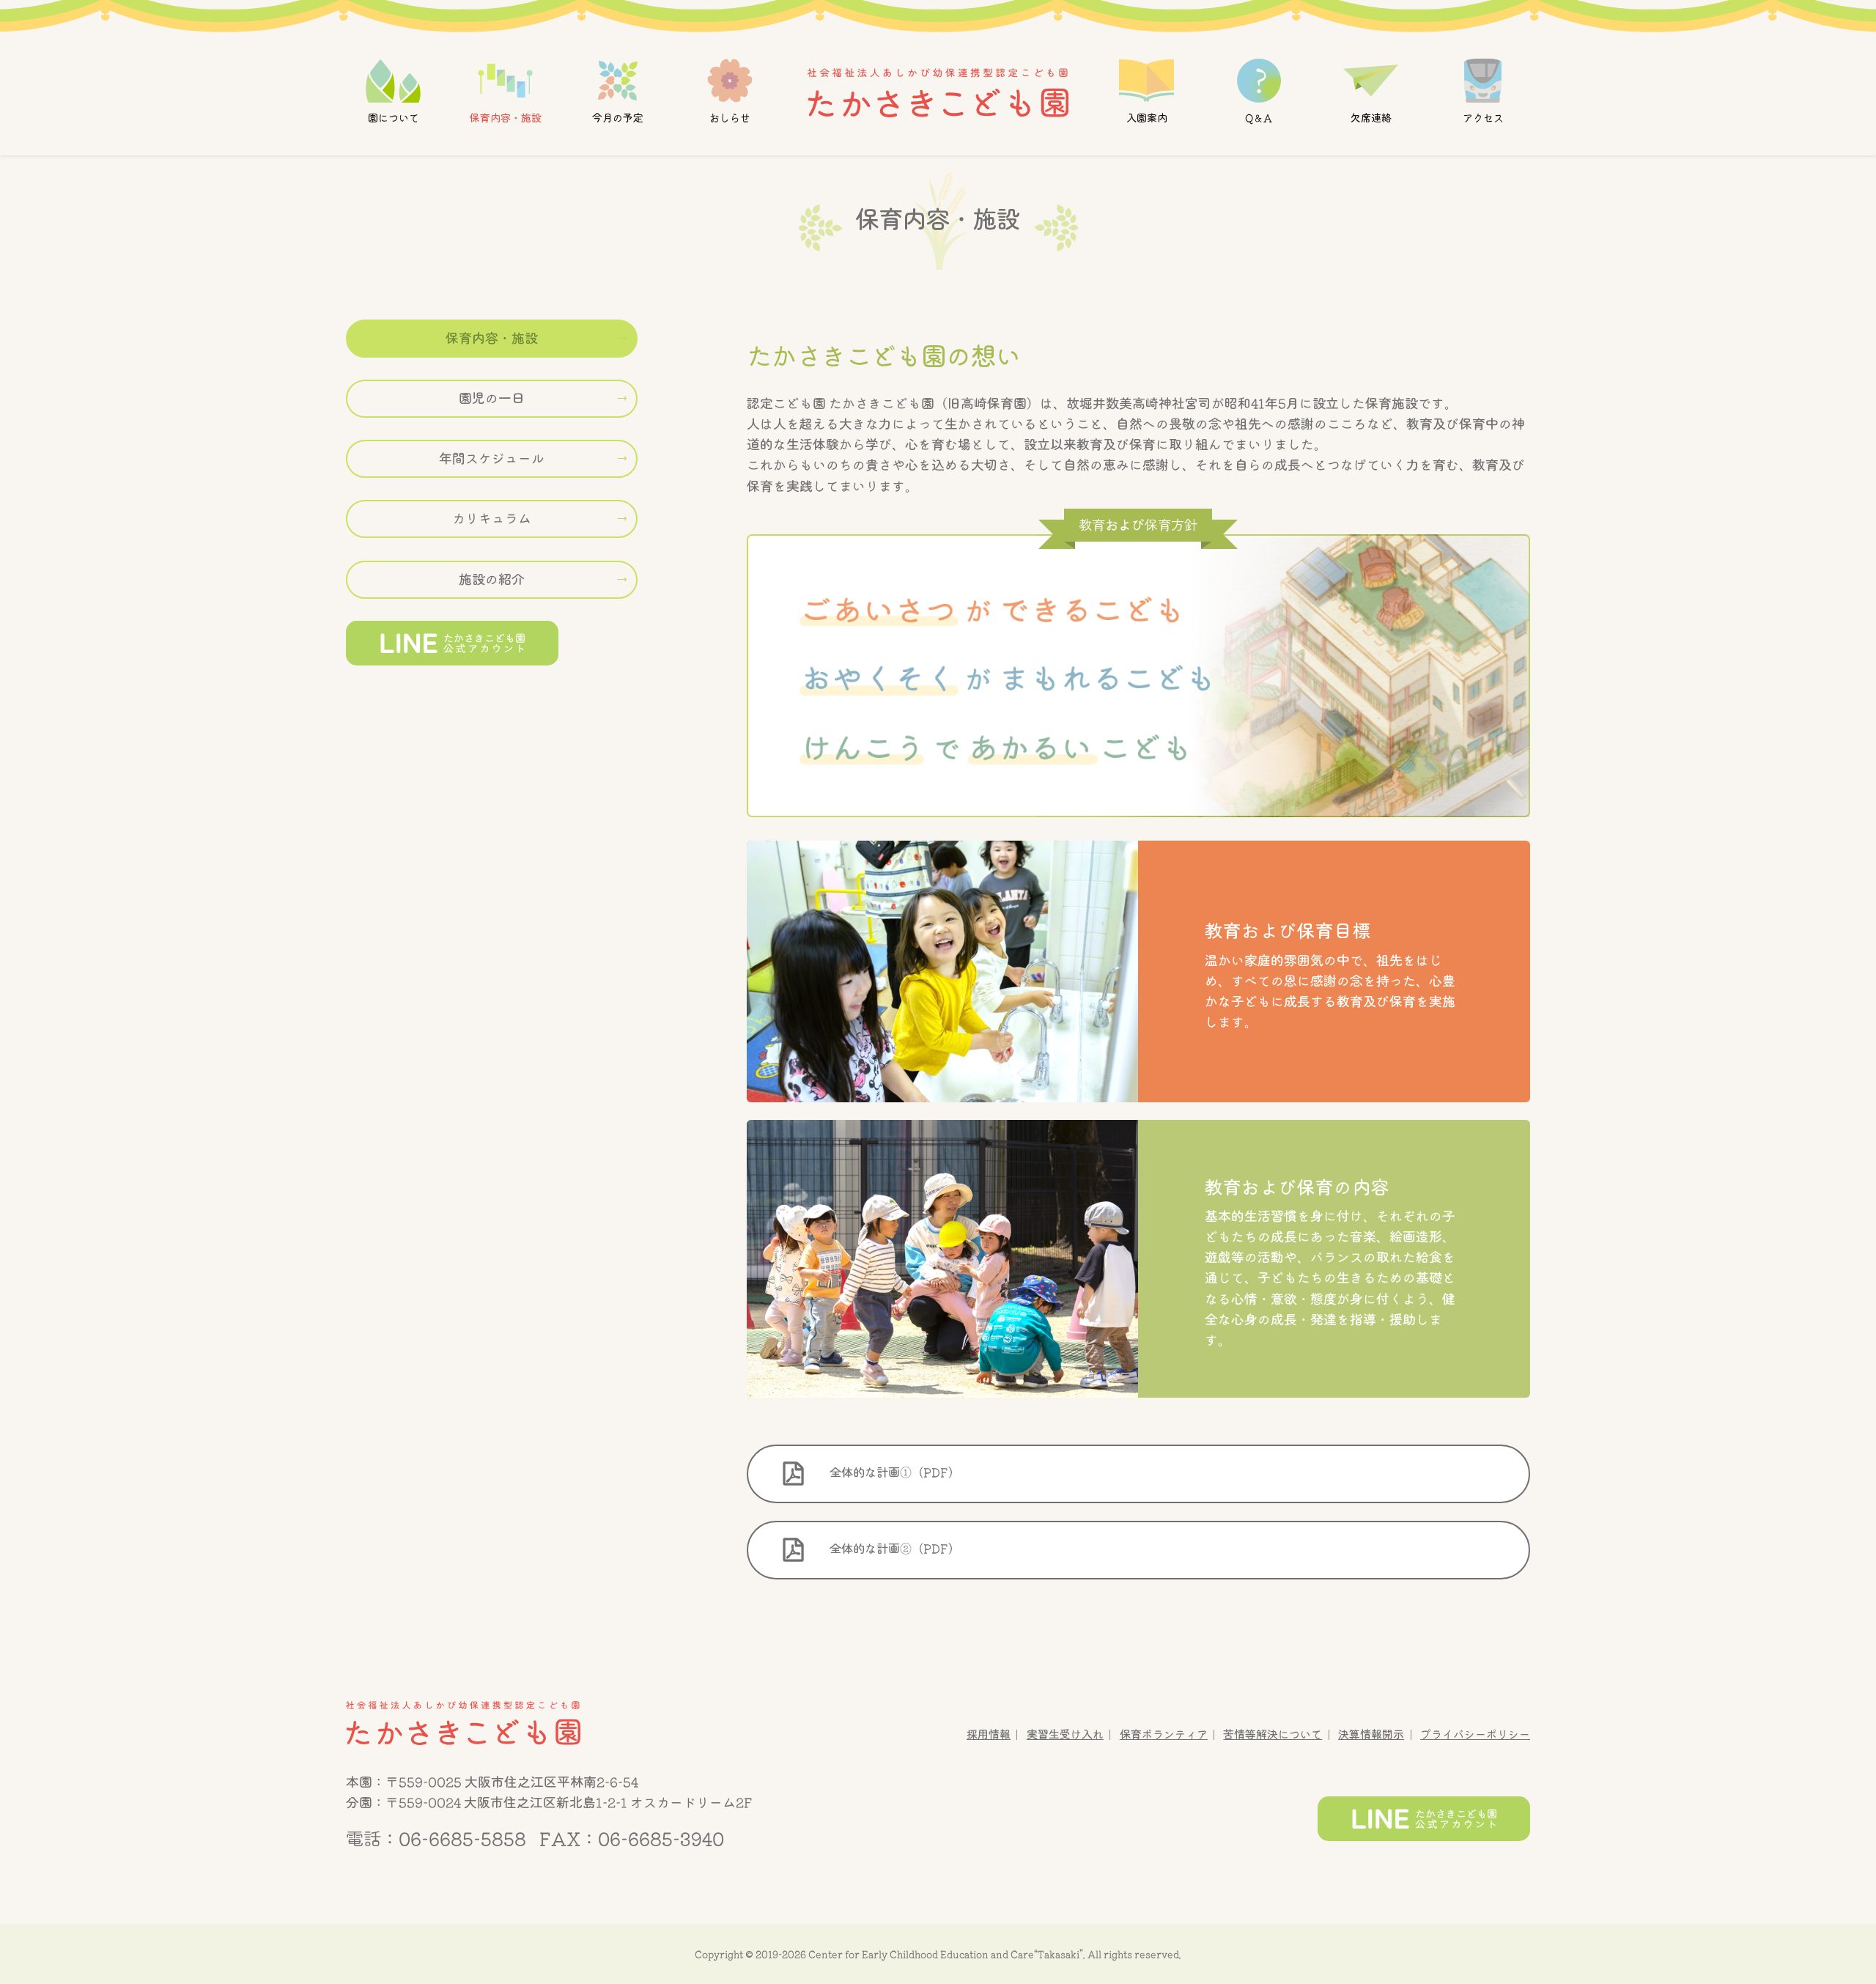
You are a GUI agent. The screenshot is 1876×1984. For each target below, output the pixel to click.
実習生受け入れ (1065, 1734)
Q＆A (1259, 118)
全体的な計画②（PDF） (893, 1549)
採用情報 (989, 1734)
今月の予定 (618, 118)
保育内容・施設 (506, 118)
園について (394, 118)
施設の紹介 (492, 579)
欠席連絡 (1370, 118)
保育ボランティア (1164, 1734)
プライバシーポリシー (1475, 1734)
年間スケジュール (492, 459)
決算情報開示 (1371, 1734)
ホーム (938, 92)
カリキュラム (492, 519)
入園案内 (1146, 118)
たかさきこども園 (463, 1723)
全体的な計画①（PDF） (893, 1472)
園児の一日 (492, 399)
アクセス (1482, 118)
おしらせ (730, 118)
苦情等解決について (1273, 1734)
